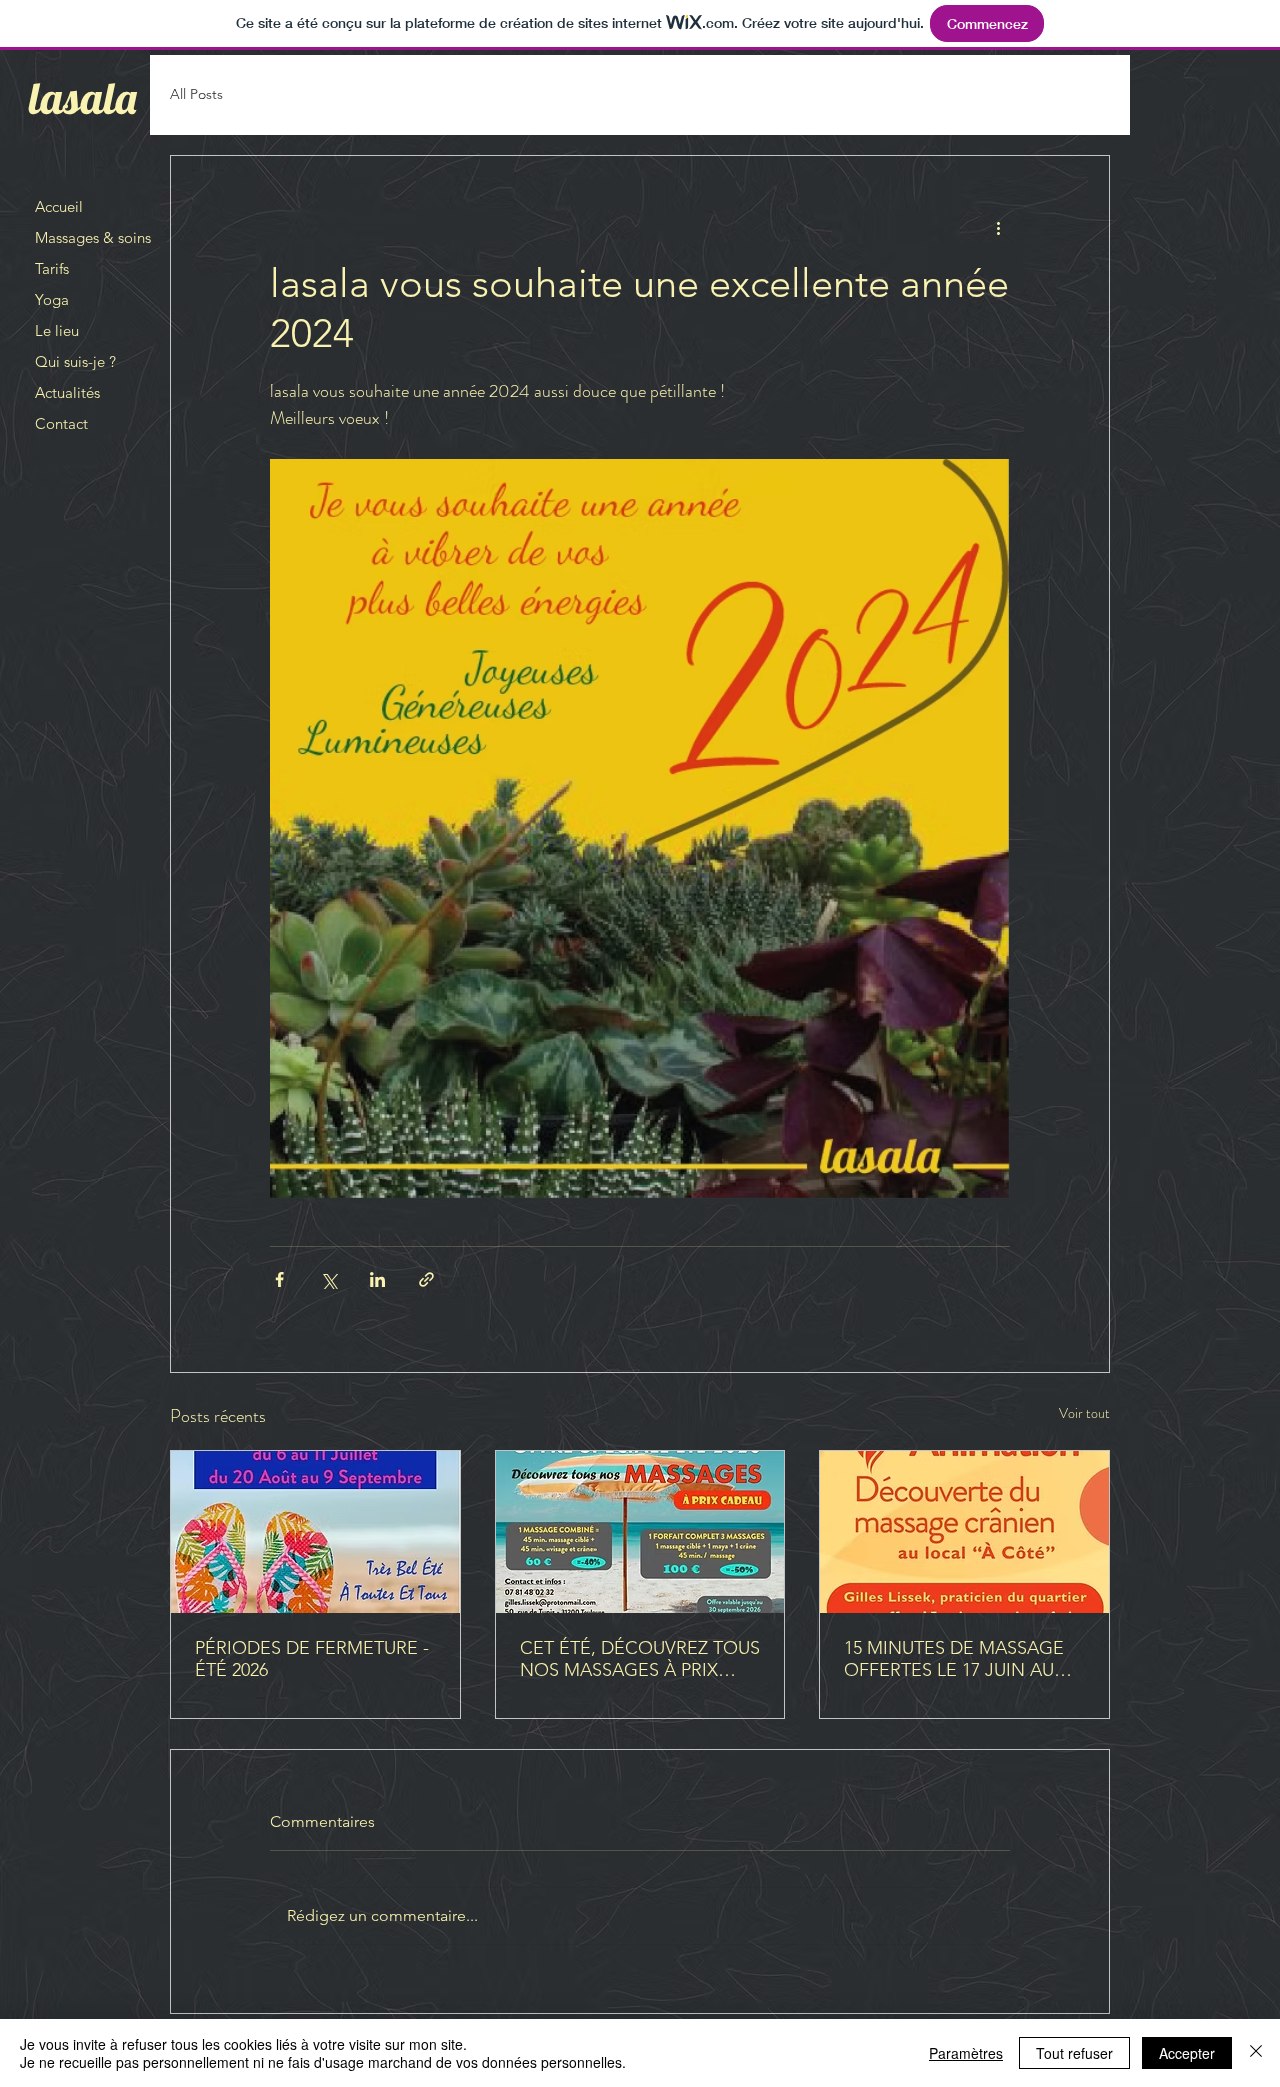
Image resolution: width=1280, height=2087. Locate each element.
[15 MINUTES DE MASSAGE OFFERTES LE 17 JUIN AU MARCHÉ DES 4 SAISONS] (964, 1532)
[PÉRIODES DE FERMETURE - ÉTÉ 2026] (315, 1532)
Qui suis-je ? (75, 361)
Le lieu (57, 330)
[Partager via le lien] (426, 1279)
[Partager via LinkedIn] (377, 1279)
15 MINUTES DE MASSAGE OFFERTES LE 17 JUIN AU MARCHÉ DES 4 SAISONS (954, 1659)
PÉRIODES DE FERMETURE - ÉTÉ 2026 (312, 1659)
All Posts (196, 94)
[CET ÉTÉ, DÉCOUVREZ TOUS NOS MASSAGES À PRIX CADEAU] (640, 1532)
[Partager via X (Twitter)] (328, 1279)
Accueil (59, 206)
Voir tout (1084, 1413)
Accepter (1187, 2053)
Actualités (67, 392)
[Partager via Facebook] (279, 1279)
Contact (61, 423)
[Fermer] (1256, 2053)
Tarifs (52, 268)
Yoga (52, 299)
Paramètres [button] (966, 2053)
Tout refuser (1074, 2053)
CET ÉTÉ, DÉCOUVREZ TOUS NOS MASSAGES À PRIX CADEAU (640, 1659)
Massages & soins (93, 237)
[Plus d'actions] (998, 228)
